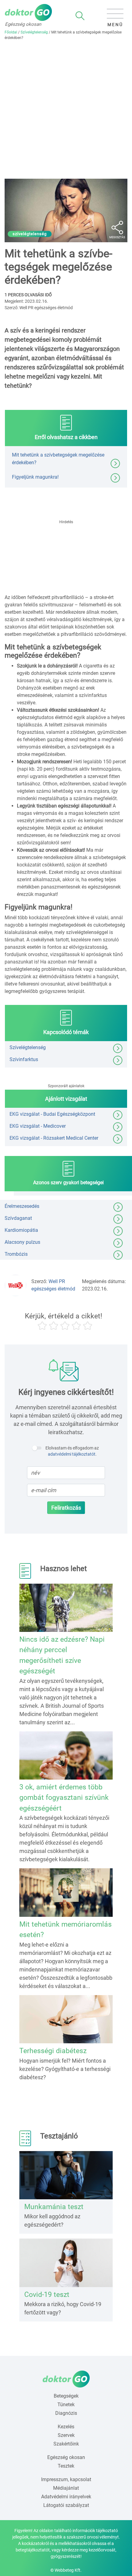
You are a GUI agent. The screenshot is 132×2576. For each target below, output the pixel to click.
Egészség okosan (66, 2457)
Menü (115, 25)
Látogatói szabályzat (66, 2505)
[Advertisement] (66, 110)
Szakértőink (66, 2444)
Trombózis (16, 1254)
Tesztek (66, 2466)
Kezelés (66, 2427)
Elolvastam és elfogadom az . (72, 1451)
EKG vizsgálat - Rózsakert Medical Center (54, 1138)
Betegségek (66, 2396)
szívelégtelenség (30, 234)
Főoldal (11, 32)
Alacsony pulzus (22, 1242)
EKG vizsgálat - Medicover (38, 1126)
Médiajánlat (66, 2488)
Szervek (66, 2435)
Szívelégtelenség (34, 32)
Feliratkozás (66, 1508)
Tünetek (66, 2405)
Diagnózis (66, 2413)
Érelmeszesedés (22, 1206)
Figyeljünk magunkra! (35, 477)
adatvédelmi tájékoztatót (72, 1454)
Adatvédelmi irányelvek (66, 2497)
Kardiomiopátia (21, 1230)
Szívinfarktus (24, 1059)
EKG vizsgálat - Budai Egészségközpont (52, 1114)
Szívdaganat (18, 1218)
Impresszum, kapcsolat (66, 2479)
